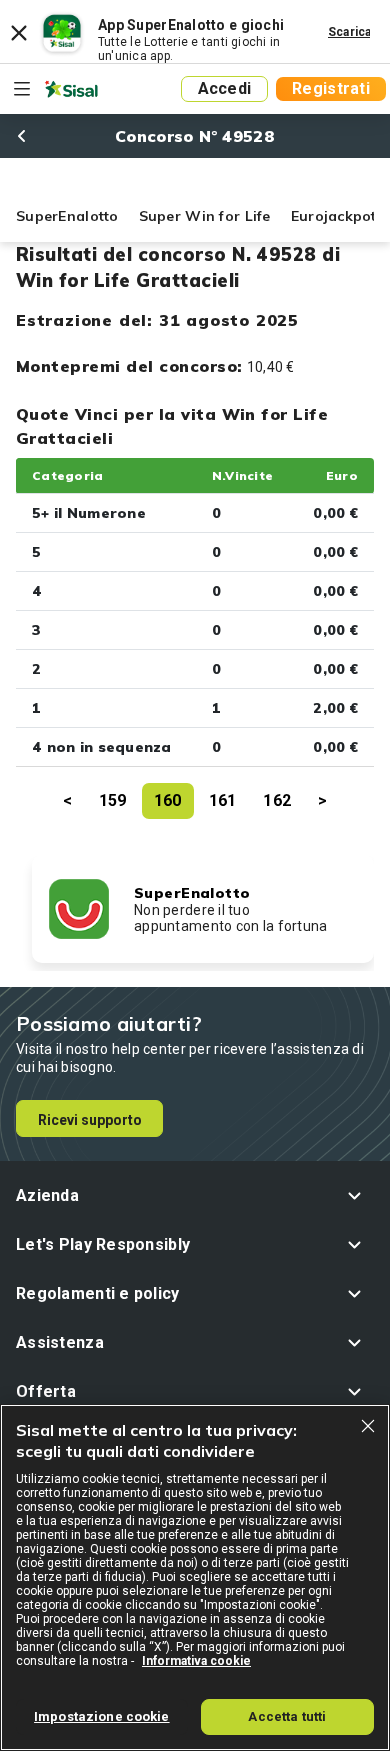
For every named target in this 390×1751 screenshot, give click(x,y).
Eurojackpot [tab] (334, 216)
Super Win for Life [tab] (205, 216)
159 (113, 800)
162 (277, 800)
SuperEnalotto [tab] (67, 216)
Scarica (350, 32)
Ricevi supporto (90, 1120)
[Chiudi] (368, 1426)
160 (168, 800)
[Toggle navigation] (22, 89)
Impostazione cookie (101, 1716)
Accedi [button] (225, 88)
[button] (195, 1195)
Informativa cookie (196, 1661)
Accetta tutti (287, 1716)
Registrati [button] (331, 88)
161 (223, 800)
